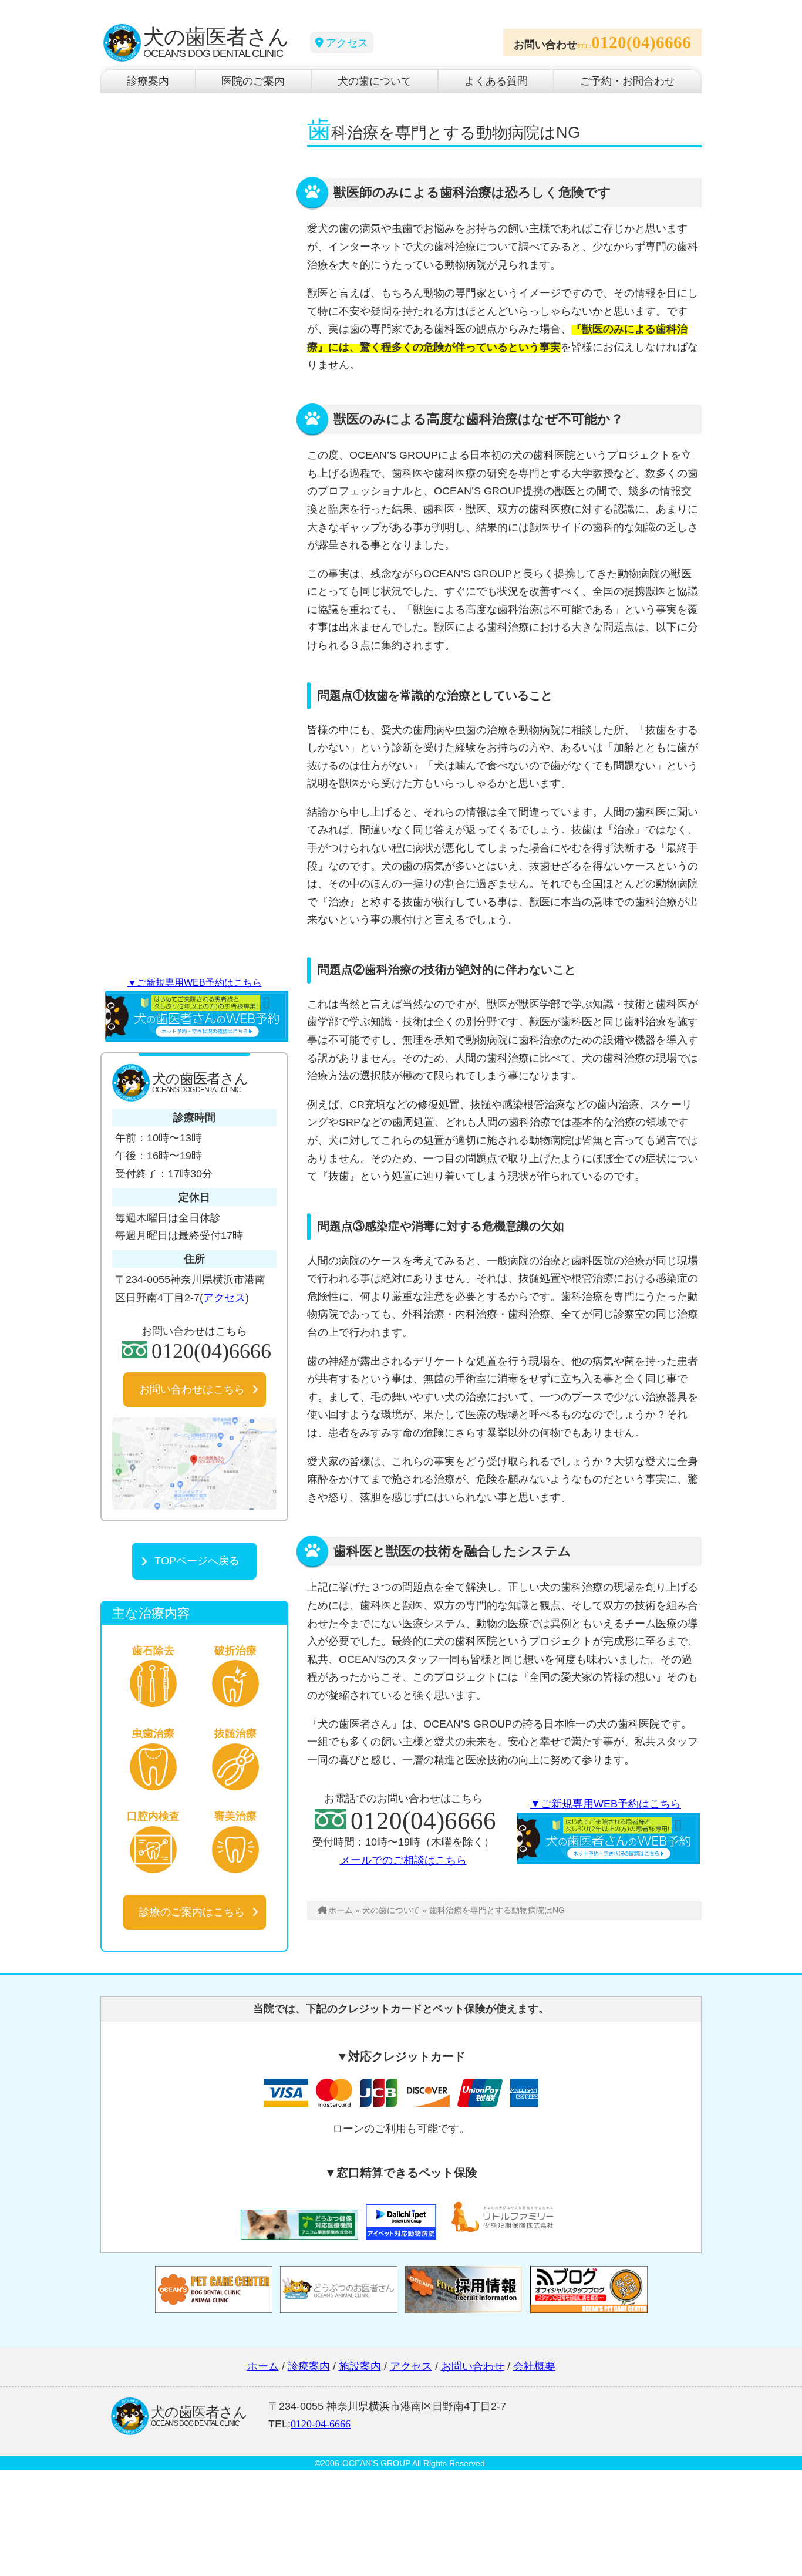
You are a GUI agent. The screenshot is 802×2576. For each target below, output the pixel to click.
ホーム (341, 1910)
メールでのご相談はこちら (403, 1860)
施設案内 (360, 2366)
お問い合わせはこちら (192, 1389)
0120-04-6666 (321, 2424)
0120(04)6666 (641, 42)
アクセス (347, 43)
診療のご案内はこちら (192, 1912)
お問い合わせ (473, 2366)
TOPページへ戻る (197, 1561)
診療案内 (148, 81)
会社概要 (534, 2366)
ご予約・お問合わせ (628, 81)
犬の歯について (375, 81)
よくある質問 (496, 81)
